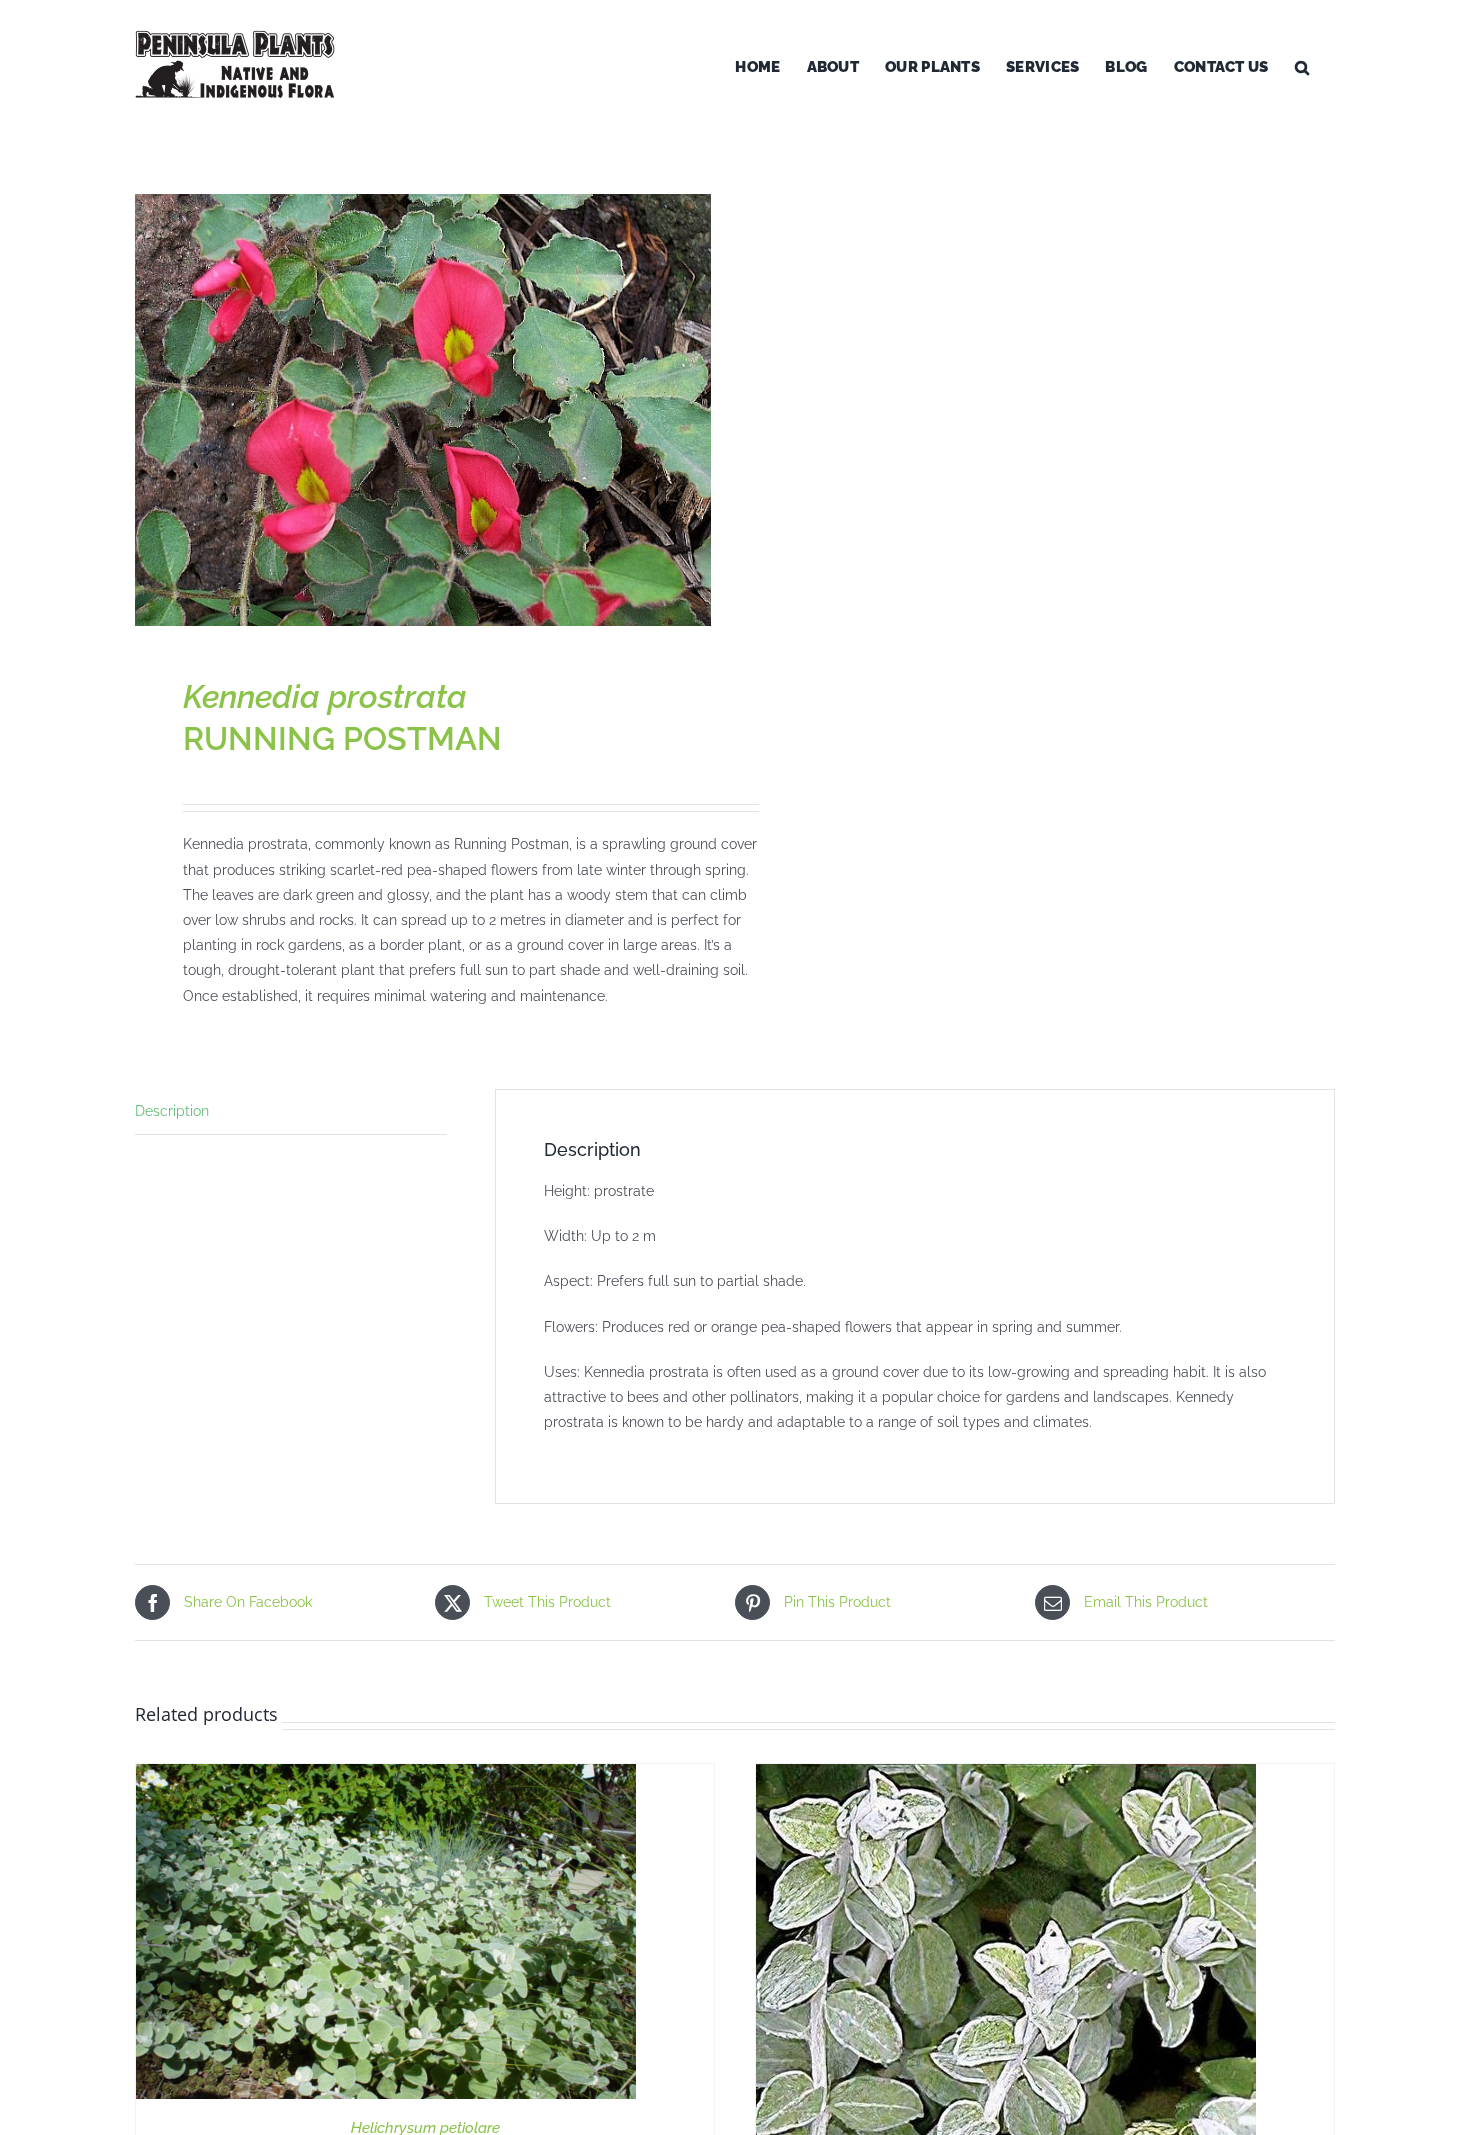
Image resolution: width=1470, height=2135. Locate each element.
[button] (1302, 67)
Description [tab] (172, 1111)
